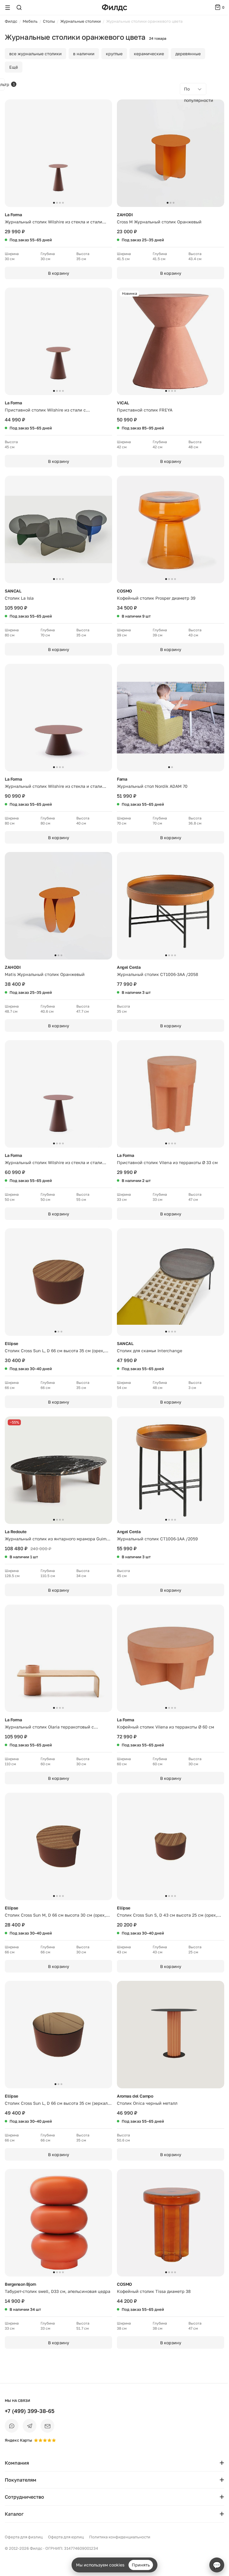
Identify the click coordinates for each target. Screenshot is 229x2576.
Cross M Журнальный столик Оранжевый (159, 222)
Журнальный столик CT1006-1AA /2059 (157, 1539)
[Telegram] (30, 2426)
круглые (114, 54)
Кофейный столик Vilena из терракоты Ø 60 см (165, 1727)
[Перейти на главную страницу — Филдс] (114, 8)
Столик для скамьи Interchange (150, 1351)
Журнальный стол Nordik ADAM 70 (152, 786)
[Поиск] (19, 7)
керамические (149, 54)
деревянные (188, 54)
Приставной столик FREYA (145, 410)
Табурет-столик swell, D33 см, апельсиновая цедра (58, 2291)
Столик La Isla (19, 598)
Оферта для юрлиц (66, 2537)
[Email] (47, 2426)
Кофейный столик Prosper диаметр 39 (156, 598)
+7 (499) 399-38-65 (30, 2411)
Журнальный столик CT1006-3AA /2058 (158, 974)
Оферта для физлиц (24, 2537)
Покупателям (21, 2480)
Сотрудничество (24, 2497)
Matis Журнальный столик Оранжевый (45, 974)
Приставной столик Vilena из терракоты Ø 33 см (167, 1162)
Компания (17, 2463)
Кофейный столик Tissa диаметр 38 (154, 2291)
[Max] (12, 2426)
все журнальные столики (35, 54)
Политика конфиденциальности (120, 2537)
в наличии (84, 54)
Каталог (14, 2514)
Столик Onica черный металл (147, 2103)
